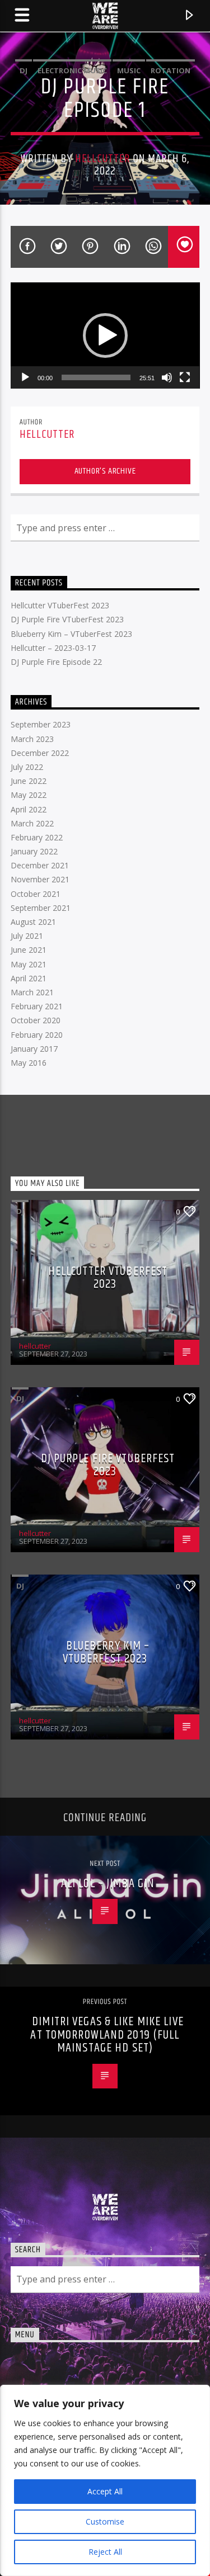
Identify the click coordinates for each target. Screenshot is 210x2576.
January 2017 (34, 1049)
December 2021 (40, 865)
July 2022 (27, 767)
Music (129, 70)
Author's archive (105, 471)
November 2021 (40, 879)
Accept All (105, 2491)
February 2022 (37, 837)
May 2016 (29, 1063)
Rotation (171, 70)
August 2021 (33, 922)
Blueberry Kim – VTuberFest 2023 (71, 634)
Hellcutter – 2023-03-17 (53, 648)
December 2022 (40, 753)
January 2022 (34, 851)
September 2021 (41, 908)
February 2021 (37, 1006)
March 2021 (32, 992)
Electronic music (72, 70)
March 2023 (32, 739)
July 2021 (27, 936)
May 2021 (29, 964)
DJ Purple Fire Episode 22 (56, 662)
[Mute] (167, 377)
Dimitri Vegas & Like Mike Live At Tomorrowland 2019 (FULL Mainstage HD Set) (107, 2035)
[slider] (96, 377)
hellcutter (102, 159)
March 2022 (32, 823)
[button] (105, 335)
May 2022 (29, 795)
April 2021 (29, 978)
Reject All (105, 2552)
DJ (24, 70)
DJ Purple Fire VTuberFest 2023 (67, 619)
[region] (105, 2480)
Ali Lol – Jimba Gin (108, 1883)
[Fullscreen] (185, 377)
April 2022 (29, 809)
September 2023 (41, 724)
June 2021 (29, 950)
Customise (105, 2521)
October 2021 (36, 894)
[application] (105, 335)
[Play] (25, 377)
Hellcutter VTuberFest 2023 (60, 605)
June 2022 (29, 781)
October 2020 (36, 1020)
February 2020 (37, 1035)
